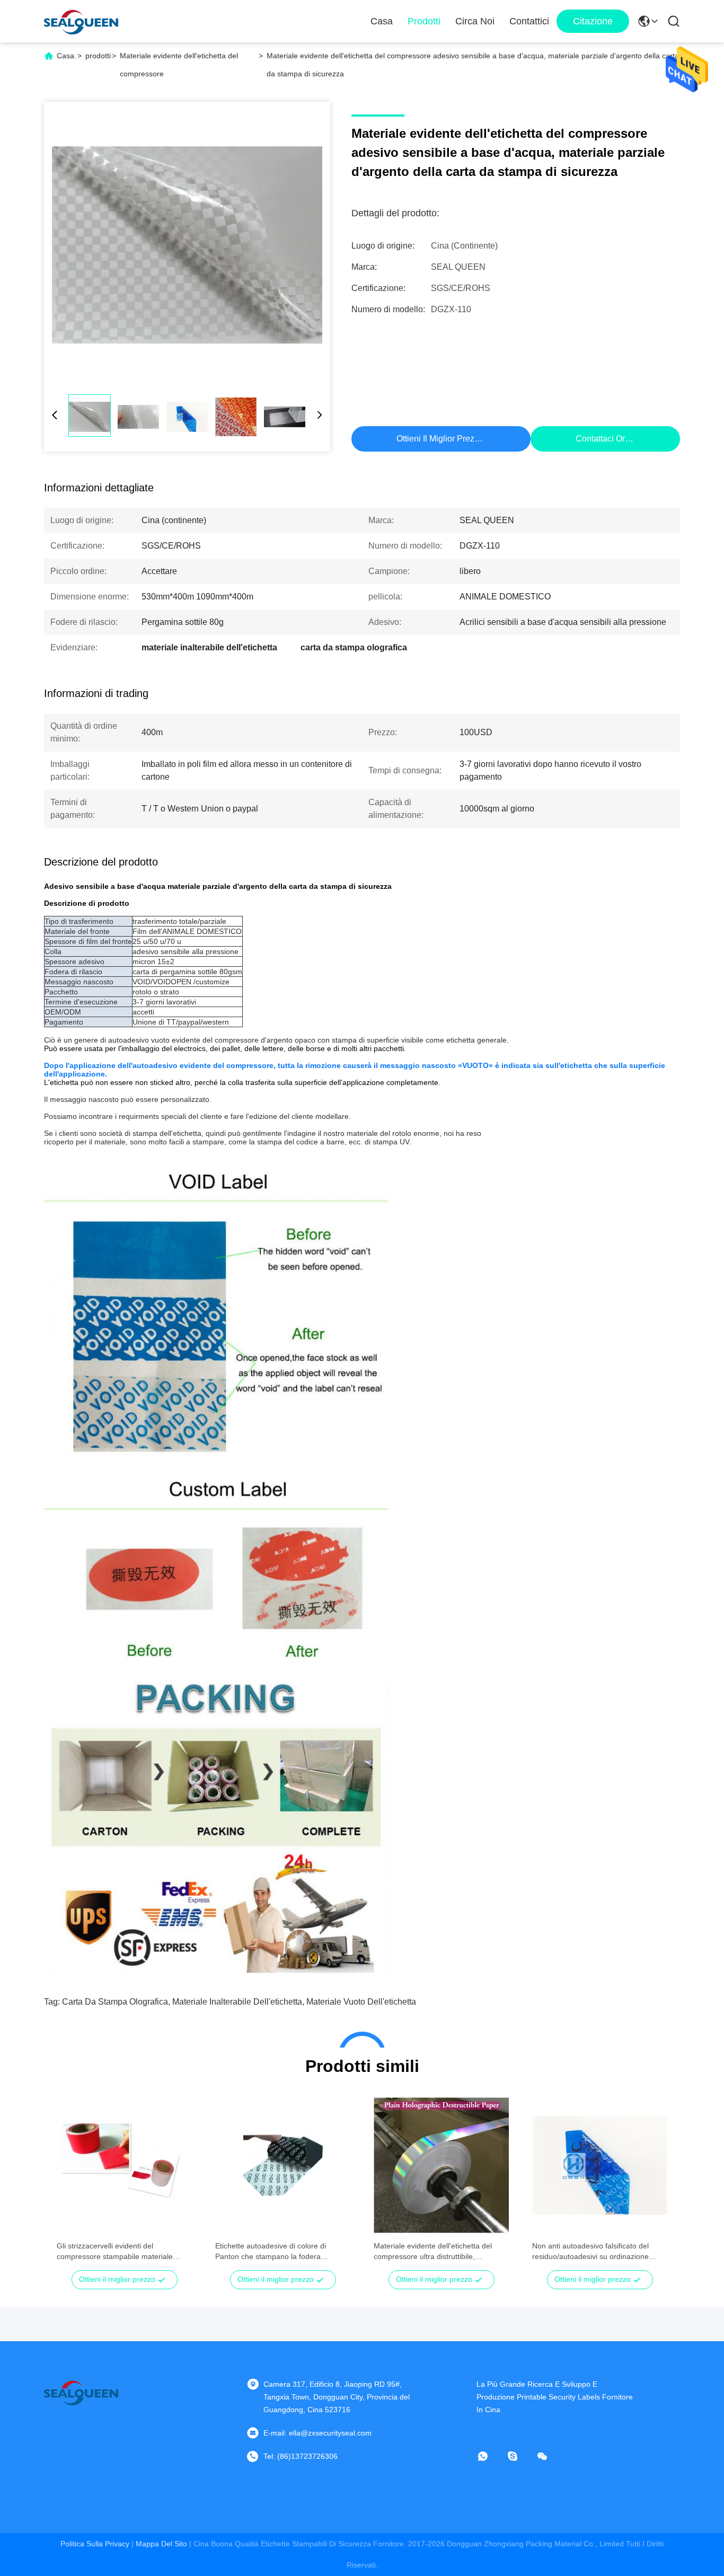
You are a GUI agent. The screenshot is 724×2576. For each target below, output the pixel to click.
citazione (593, 21)
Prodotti (424, 21)
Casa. (67, 56)
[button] (70, 2184)
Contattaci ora (603, 439)
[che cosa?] (490, 2456)
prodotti (98, 56)
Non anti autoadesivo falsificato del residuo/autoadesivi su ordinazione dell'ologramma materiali (590, 2252)
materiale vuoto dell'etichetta (361, 2002)
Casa (382, 21)
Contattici (529, 21)
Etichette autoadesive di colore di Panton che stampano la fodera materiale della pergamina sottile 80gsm (282, 2252)
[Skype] (520, 2456)
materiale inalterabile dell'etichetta (237, 2002)
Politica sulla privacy (95, 2544)
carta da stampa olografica (115, 2002)
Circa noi (475, 21)
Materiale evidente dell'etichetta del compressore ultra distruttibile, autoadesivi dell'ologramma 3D (433, 2252)
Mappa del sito (161, 2544)
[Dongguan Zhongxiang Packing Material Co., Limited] (81, 21)
